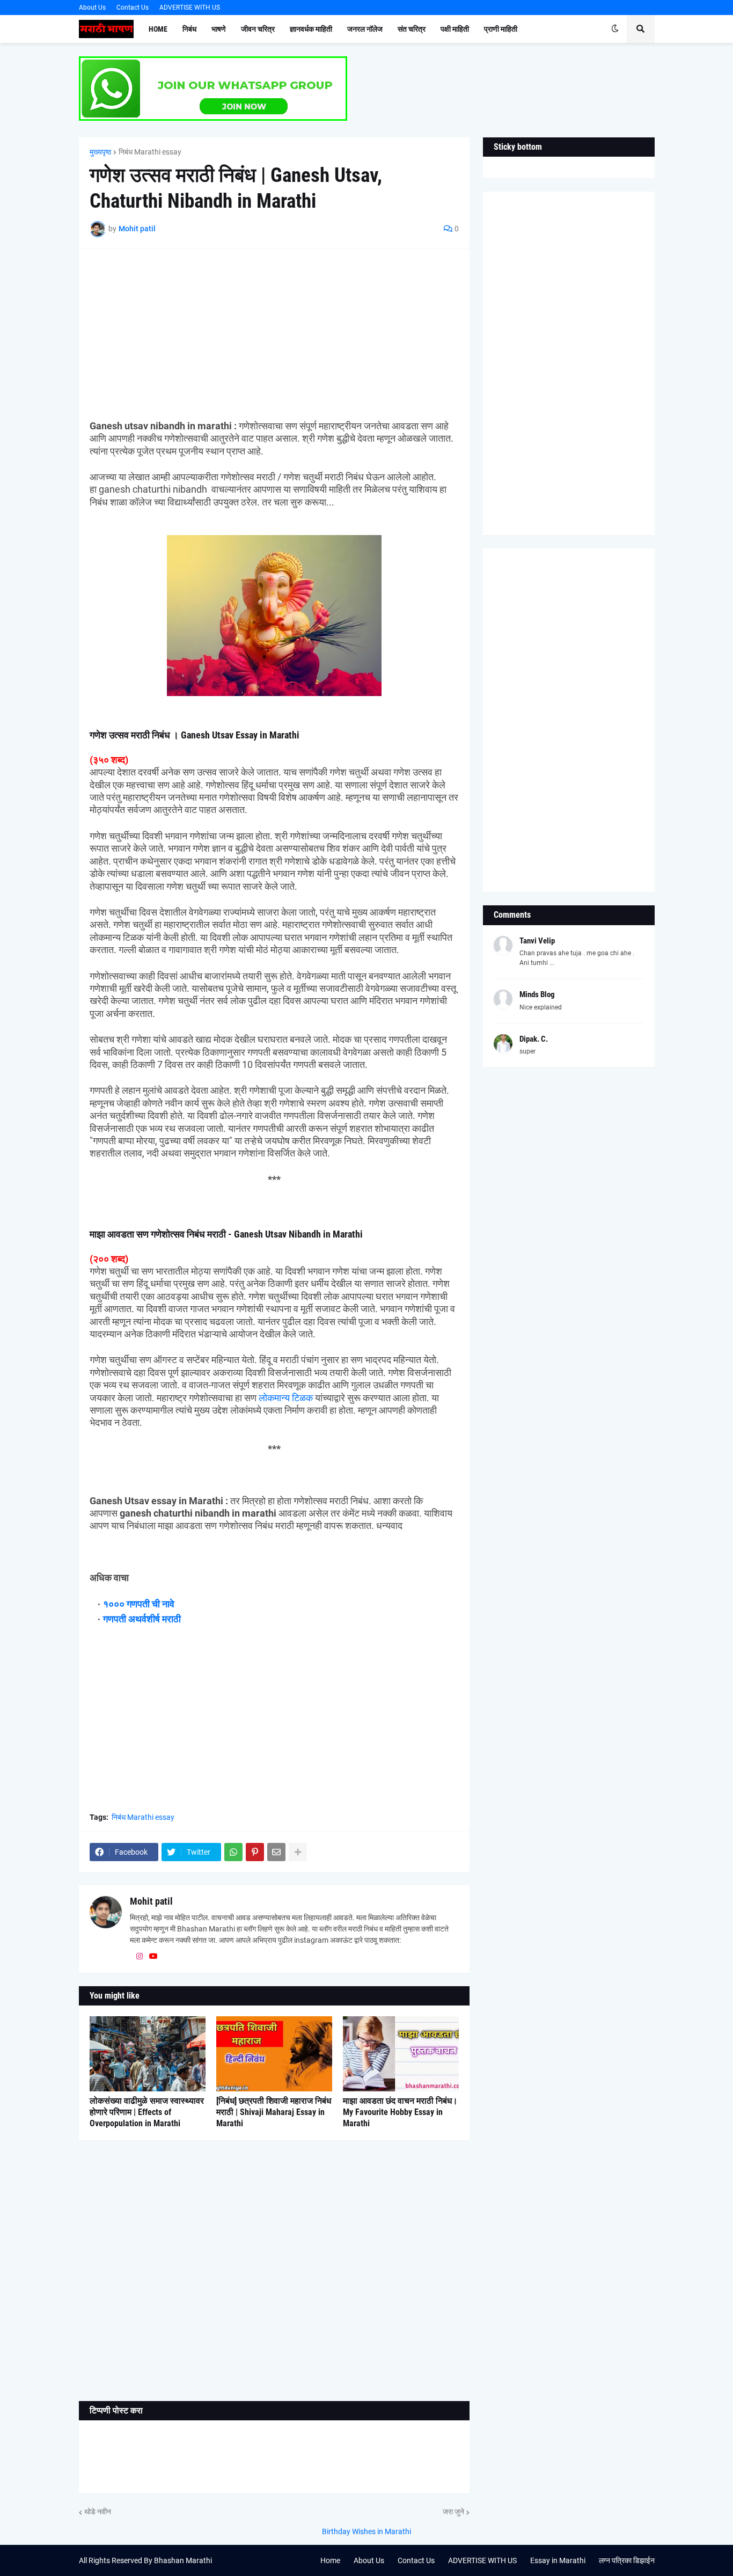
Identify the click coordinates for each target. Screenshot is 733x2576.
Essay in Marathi (558, 2560)
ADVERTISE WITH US (190, 8)
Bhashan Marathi (183, 2560)
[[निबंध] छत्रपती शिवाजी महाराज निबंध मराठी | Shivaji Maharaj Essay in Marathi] (274, 2054)
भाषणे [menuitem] (219, 29)
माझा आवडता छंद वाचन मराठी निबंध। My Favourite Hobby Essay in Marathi (400, 2112)
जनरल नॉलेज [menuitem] (365, 29)
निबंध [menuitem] (189, 29)
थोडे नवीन (98, 2512)
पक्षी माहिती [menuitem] (455, 29)
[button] (615, 29)
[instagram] (140, 1957)
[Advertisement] (274, 334)
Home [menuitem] (158, 29)
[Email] (276, 1852)
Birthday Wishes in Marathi (366, 2531)
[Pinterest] (255, 1852)
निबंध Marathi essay (150, 152)
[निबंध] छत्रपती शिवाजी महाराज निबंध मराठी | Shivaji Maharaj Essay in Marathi (274, 2112)
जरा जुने (453, 2512)
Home (330, 2560)
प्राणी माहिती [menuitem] (501, 29)
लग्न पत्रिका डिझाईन (627, 2560)
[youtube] (153, 1957)
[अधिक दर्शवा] (298, 1852)
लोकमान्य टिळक (286, 1398)
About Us (92, 8)
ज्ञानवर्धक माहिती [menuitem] (311, 29)
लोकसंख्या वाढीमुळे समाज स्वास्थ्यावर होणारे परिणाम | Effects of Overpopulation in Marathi (147, 2112)
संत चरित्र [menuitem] (412, 29)
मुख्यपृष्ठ (100, 152)
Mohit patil (151, 1901)
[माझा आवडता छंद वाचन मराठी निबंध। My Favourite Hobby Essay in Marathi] (401, 2054)
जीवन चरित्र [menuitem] (258, 29)
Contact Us (133, 8)
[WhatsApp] (233, 1852)
